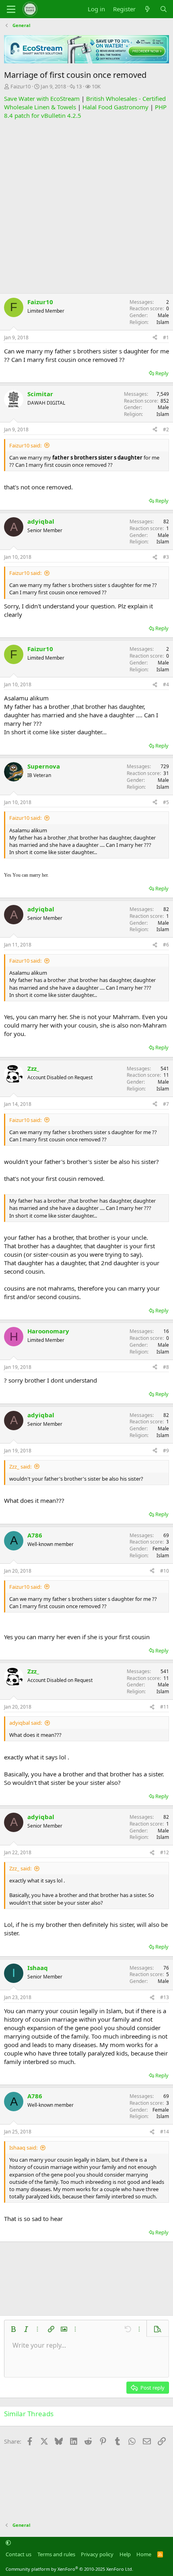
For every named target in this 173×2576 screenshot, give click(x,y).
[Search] (164, 9)
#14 (165, 2132)
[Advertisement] (86, 207)
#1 (166, 337)
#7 (166, 1104)
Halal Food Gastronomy (115, 107)
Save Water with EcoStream (42, 98)
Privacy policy (97, 2554)
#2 (166, 429)
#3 (166, 557)
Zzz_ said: (20, 1467)
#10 (165, 1571)
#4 (166, 684)
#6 (166, 945)
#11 (165, 1707)
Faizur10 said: (25, 445)
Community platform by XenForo (69, 2569)
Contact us (19, 2554)
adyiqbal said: (26, 1723)
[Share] (155, 338)
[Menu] (11, 9)
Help (125, 2554)
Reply (162, 373)
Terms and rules (56, 2554)
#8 (166, 1367)
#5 (166, 802)
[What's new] (147, 9)
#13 (165, 1997)
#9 (166, 1451)
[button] (13, 2329)
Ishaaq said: (23, 2148)
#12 (165, 1852)
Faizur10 (21, 86)
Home (144, 2554)
